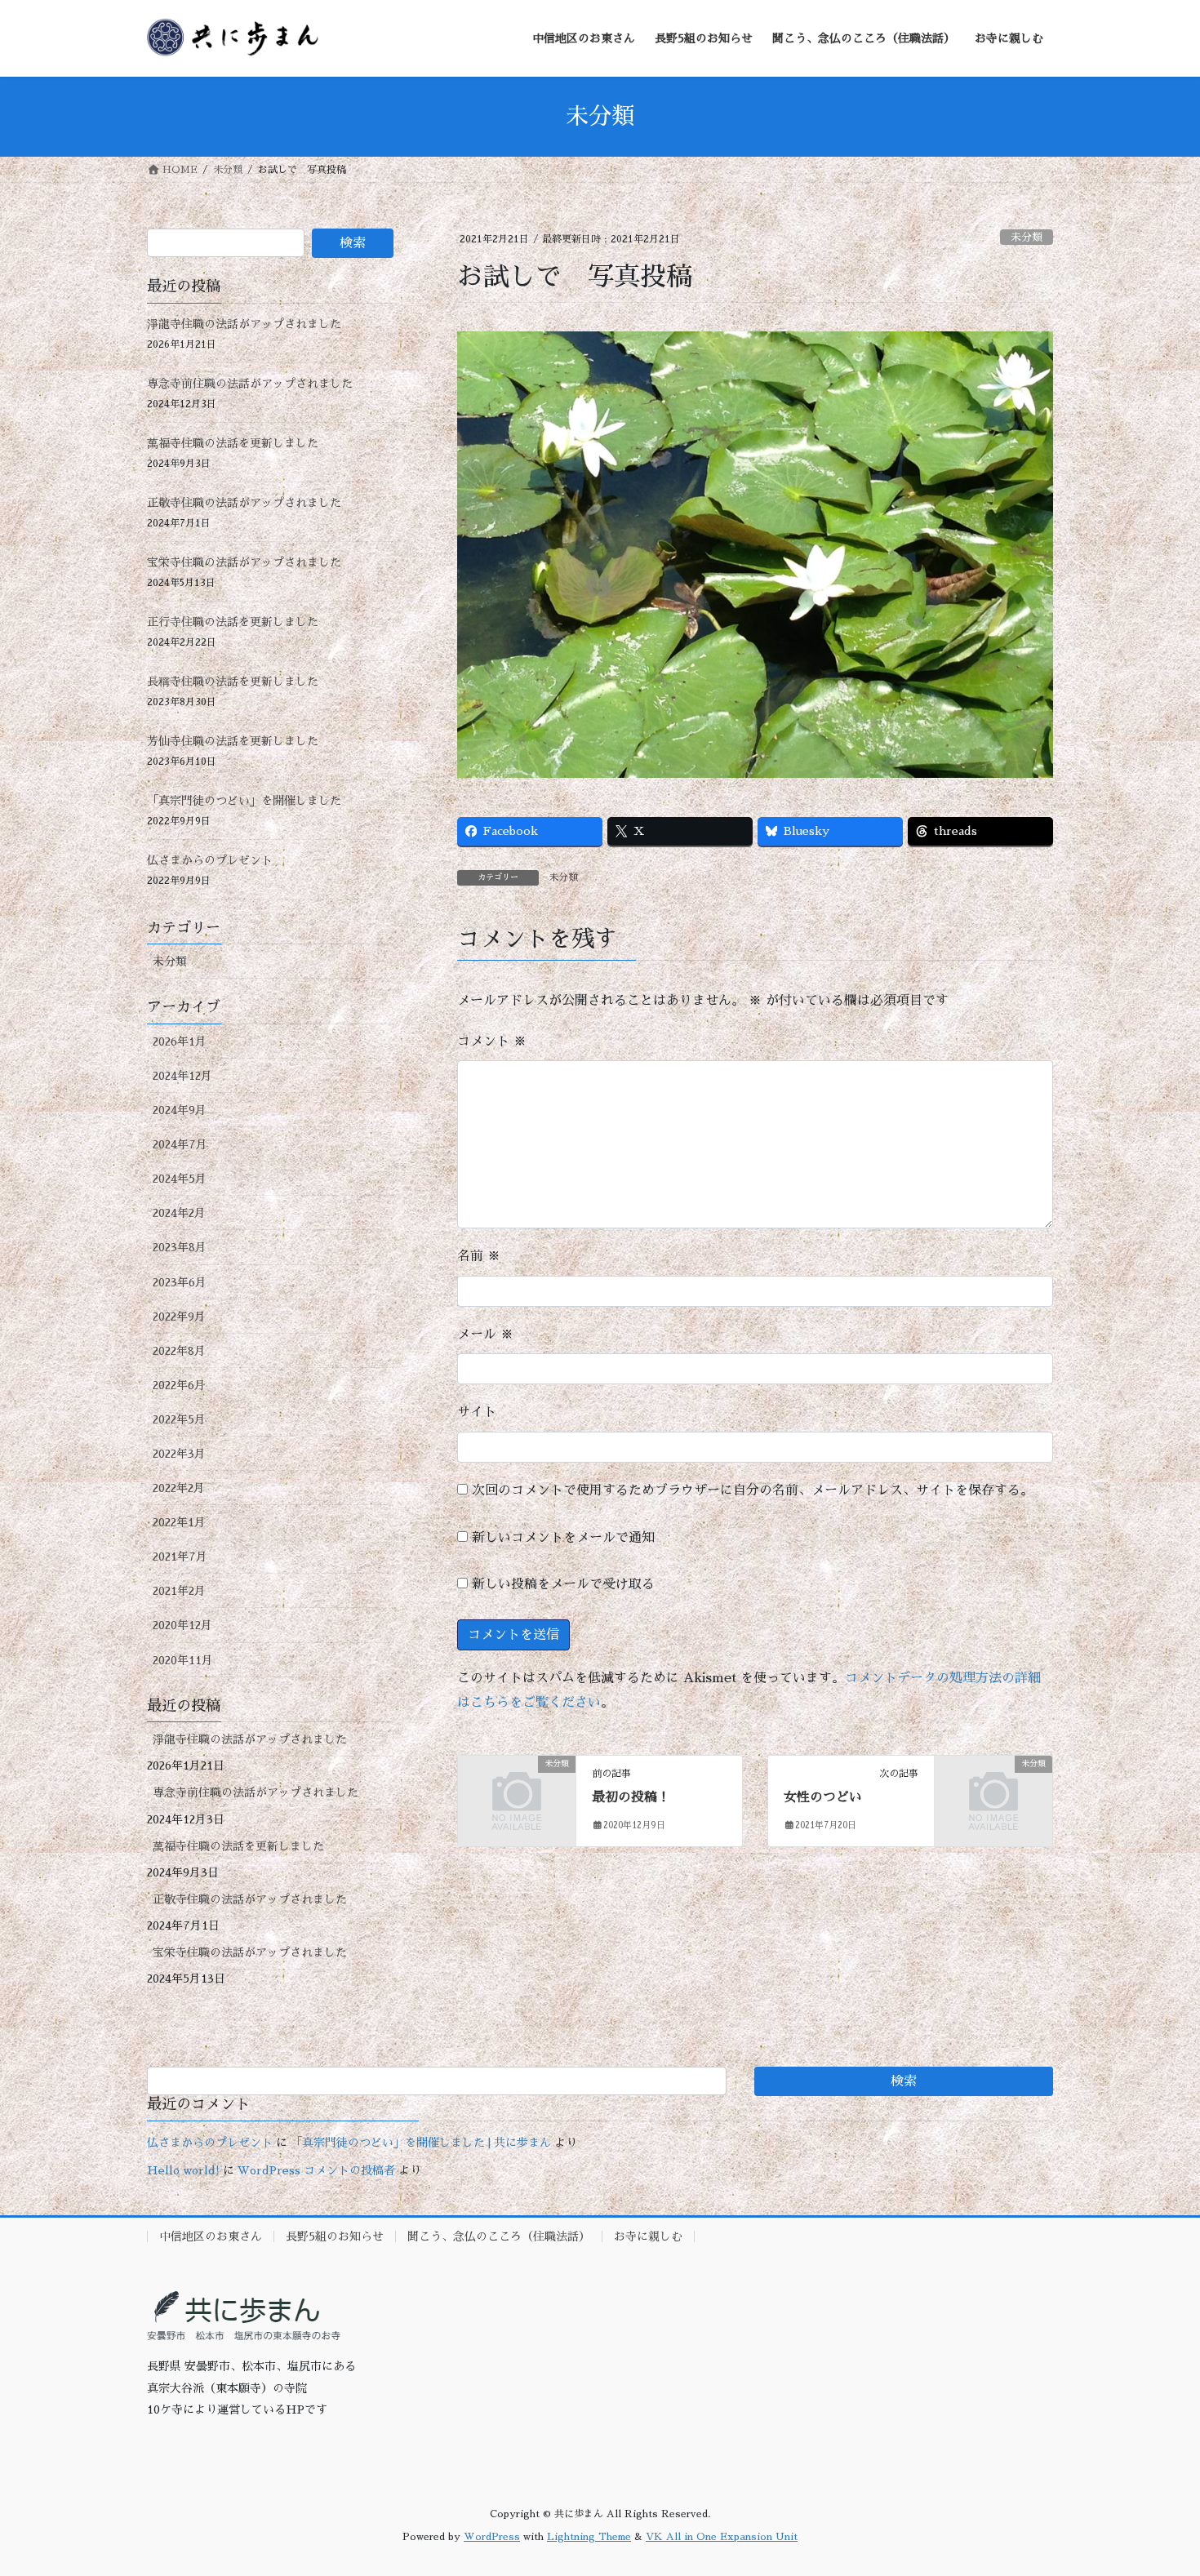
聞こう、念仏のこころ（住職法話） (499, 2236)
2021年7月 (180, 1557)
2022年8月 (179, 1351)
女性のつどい (823, 1797)
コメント (492, 1042)
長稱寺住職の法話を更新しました (233, 682)
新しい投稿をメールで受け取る (563, 1584)
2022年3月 (179, 1454)
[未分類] (517, 1791)
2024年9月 (180, 1110)
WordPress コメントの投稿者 (316, 2170)
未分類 (1027, 237)
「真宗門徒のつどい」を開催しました (244, 801)
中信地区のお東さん (211, 2236)
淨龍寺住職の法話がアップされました (244, 324)
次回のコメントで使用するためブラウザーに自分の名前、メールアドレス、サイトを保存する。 (753, 1490)
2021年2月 (179, 1591)
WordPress (492, 2537)
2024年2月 (179, 1213)
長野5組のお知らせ (335, 2236)
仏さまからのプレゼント (210, 860)
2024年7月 (180, 1144)
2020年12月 (182, 1625)
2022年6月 (179, 1385)
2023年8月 (180, 1247)
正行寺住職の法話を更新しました (233, 622)
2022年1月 (179, 1522)
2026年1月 (180, 1042)
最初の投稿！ (631, 1797)
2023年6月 (180, 1282)
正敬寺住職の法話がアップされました (244, 503)
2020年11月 (183, 1660)
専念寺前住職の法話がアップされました (250, 384)
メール (485, 1335)
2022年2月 (179, 1488)
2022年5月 (179, 1419)
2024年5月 (180, 1179)
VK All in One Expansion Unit (722, 2537)
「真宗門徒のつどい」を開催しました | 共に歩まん (421, 2143)
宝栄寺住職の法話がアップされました (244, 562)
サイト (477, 1412)
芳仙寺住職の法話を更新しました (233, 741)
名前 (479, 1256)
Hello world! (183, 2170)
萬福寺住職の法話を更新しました (233, 443)
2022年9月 (179, 1317)
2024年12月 (182, 1076)
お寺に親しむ (648, 2236)
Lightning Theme (589, 2537)
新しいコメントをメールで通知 (563, 1538)
